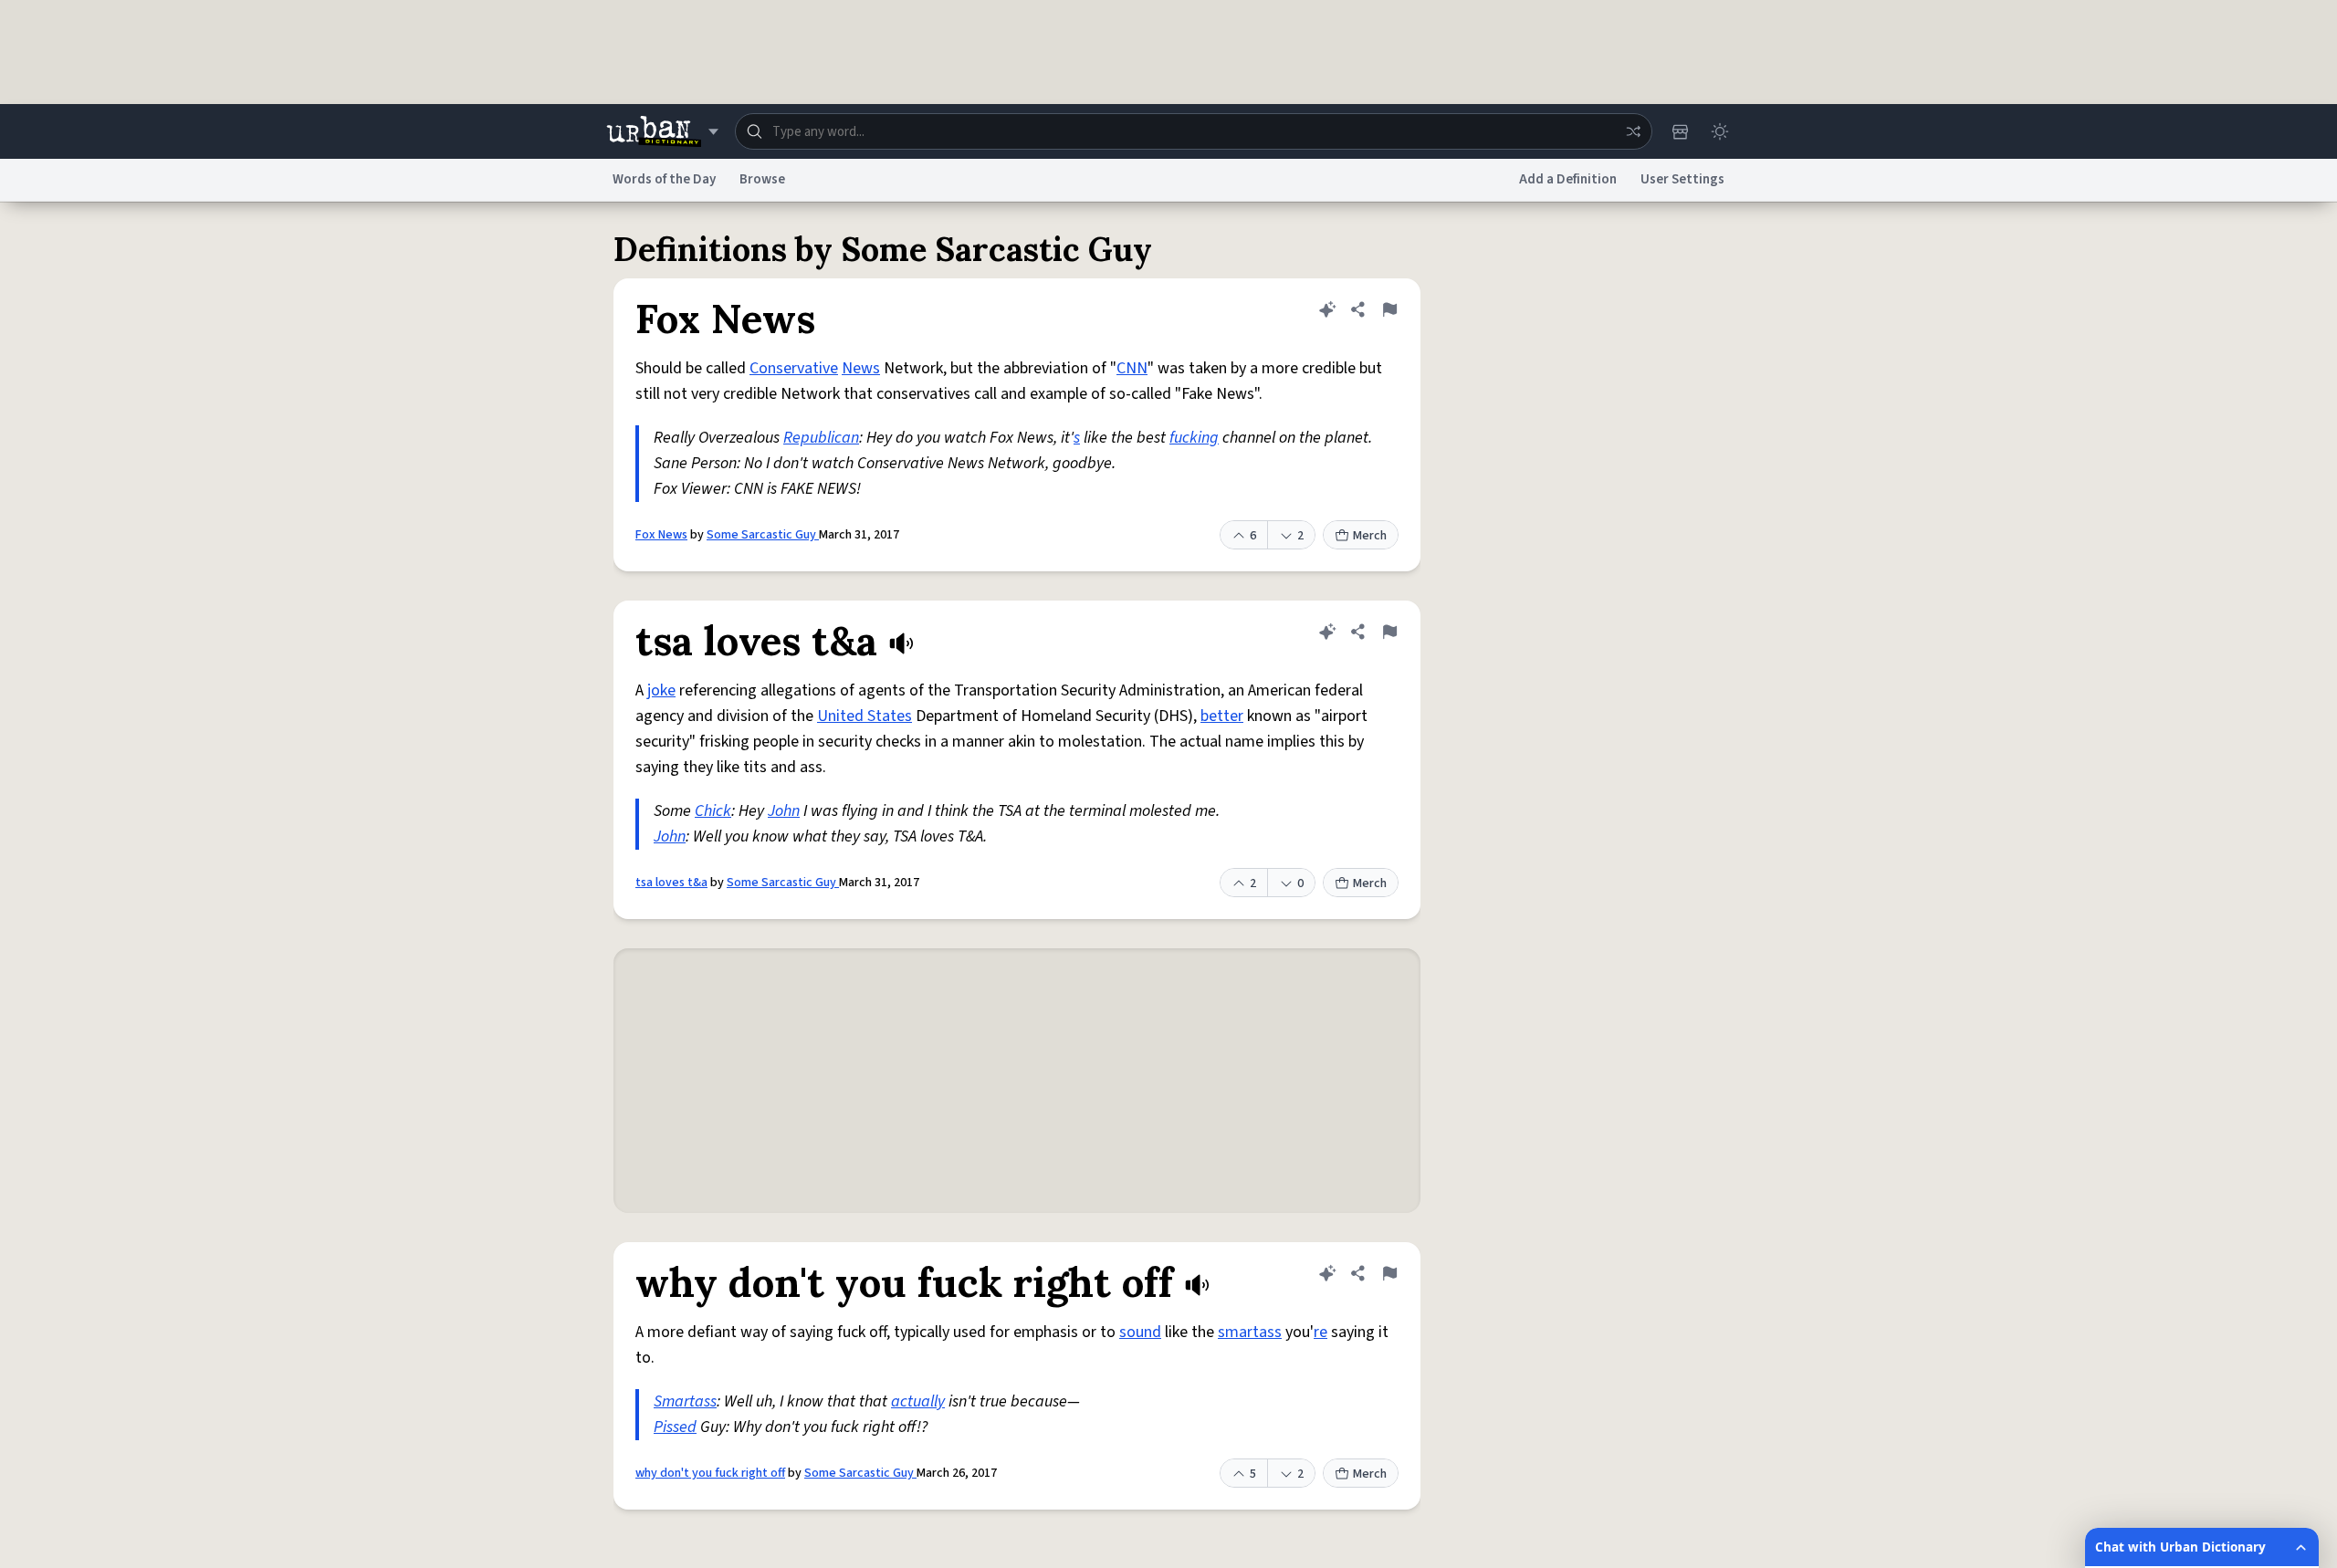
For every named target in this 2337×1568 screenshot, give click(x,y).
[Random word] (1633, 131)
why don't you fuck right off (710, 1473)
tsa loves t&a (671, 883)
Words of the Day (664, 179)
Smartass (685, 1401)
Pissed (675, 1427)
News (861, 368)
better (1222, 716)
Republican (821, 438)
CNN (1132, 368)
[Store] (1680, 131)
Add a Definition (1568, 179)
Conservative (794, 368)
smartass (1250, 1332)
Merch (1370, 536)
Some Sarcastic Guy (763, 535)
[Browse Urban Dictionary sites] (662, 131)
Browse (762, 179)
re (1320, 1332)
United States (865, 716)
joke (661, 690)
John (784, 811)
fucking (1194, 438)
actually (918, 1401)
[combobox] (1194, 131)
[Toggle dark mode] (1720, 131)
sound (1140, 1332)
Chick (713, 811)
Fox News (661, 535)
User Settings (1682, 179)
